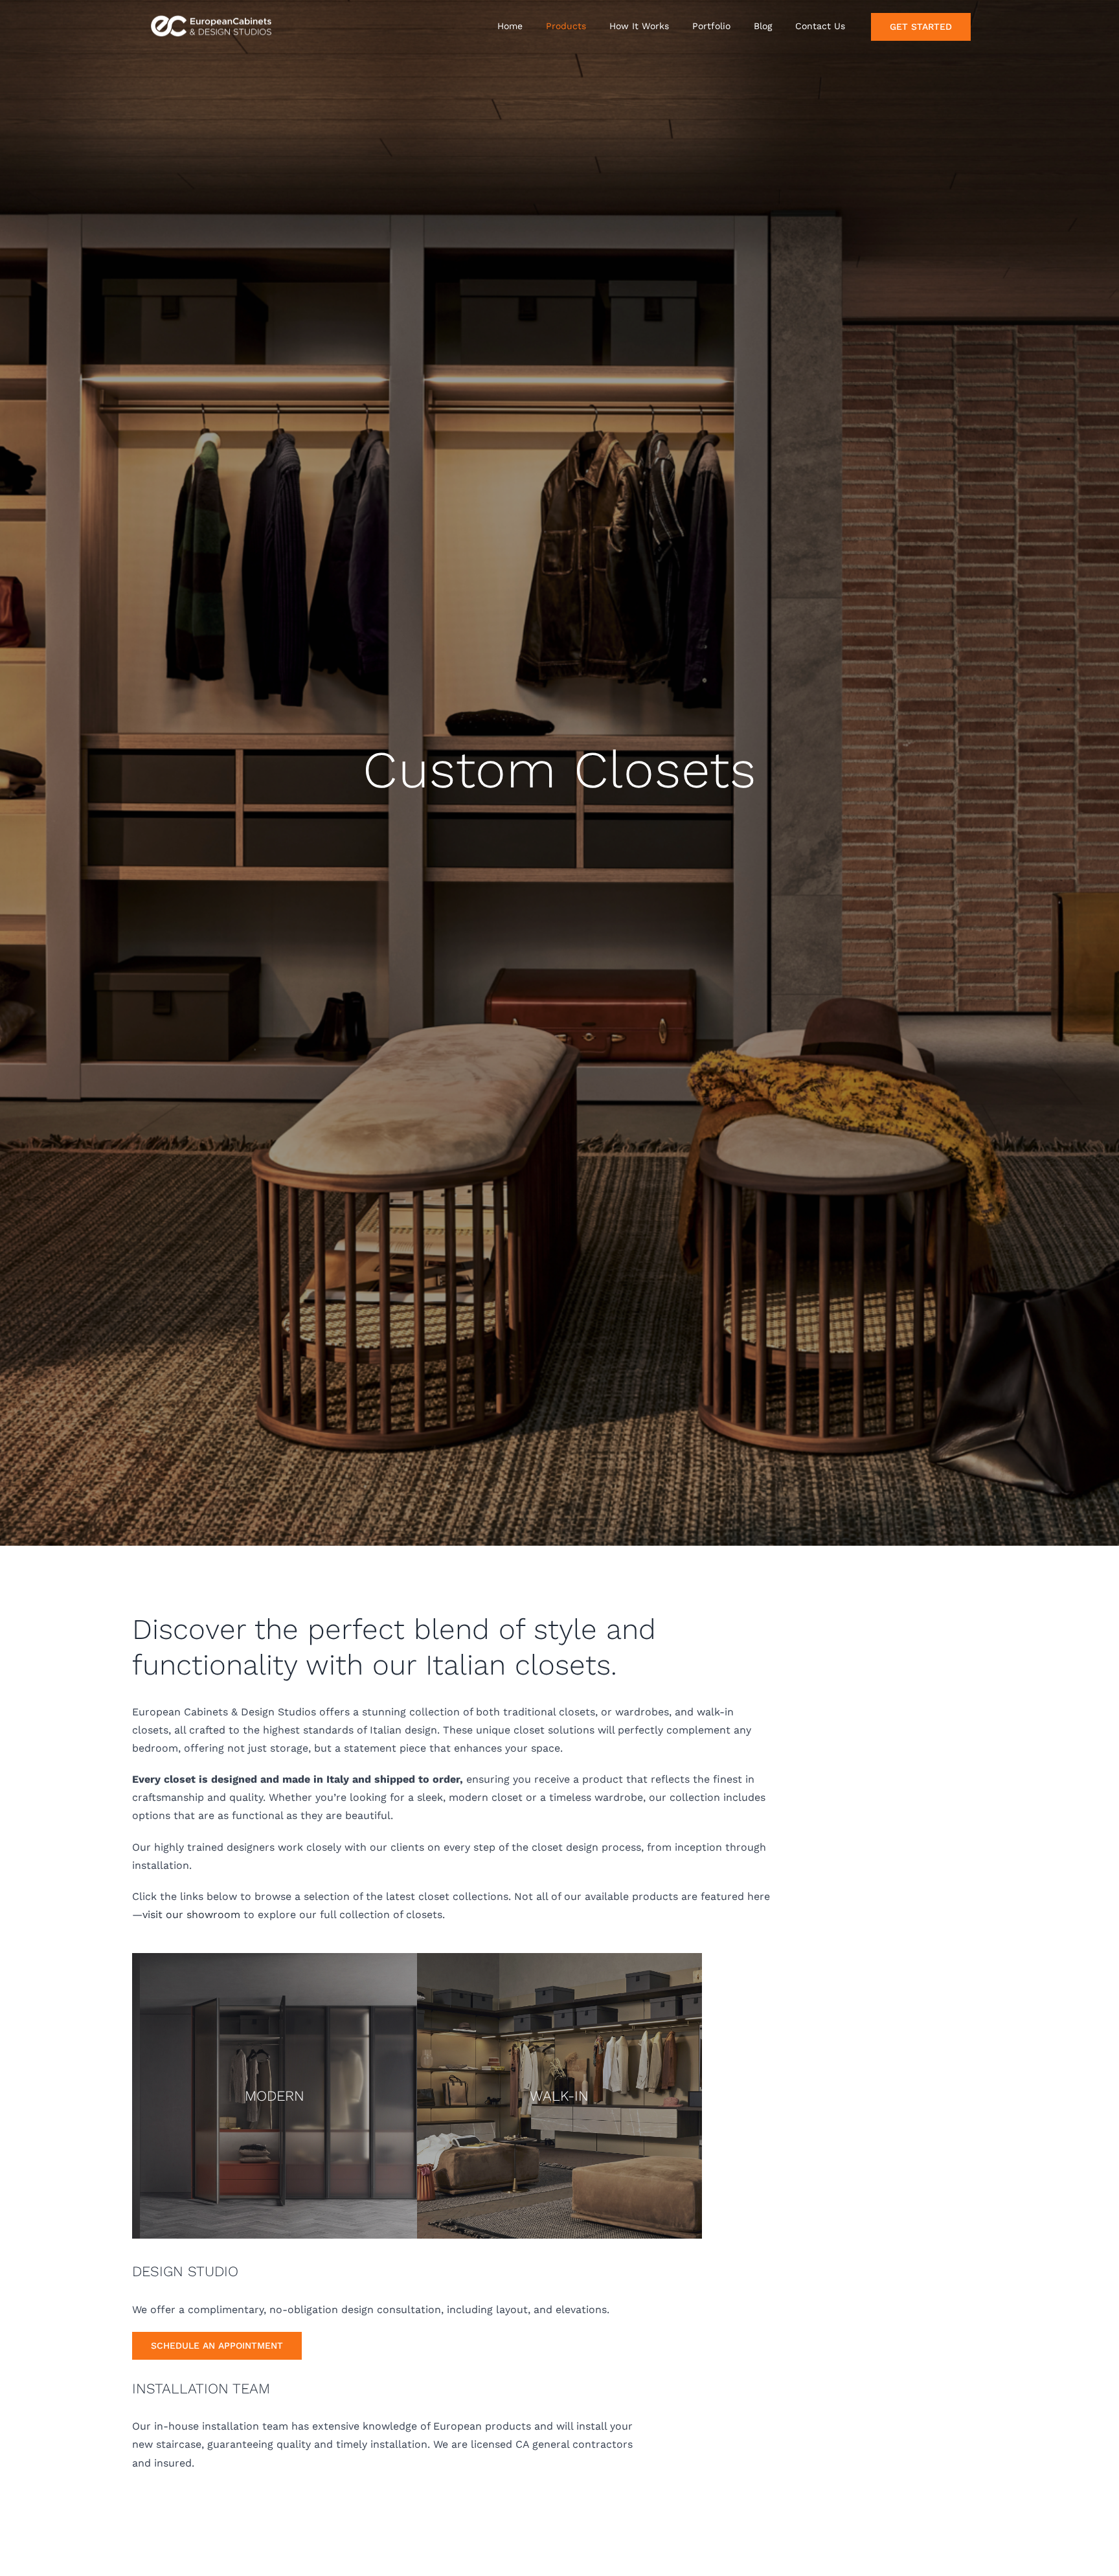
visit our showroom (191, 1915)
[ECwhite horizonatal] (213, 15)
